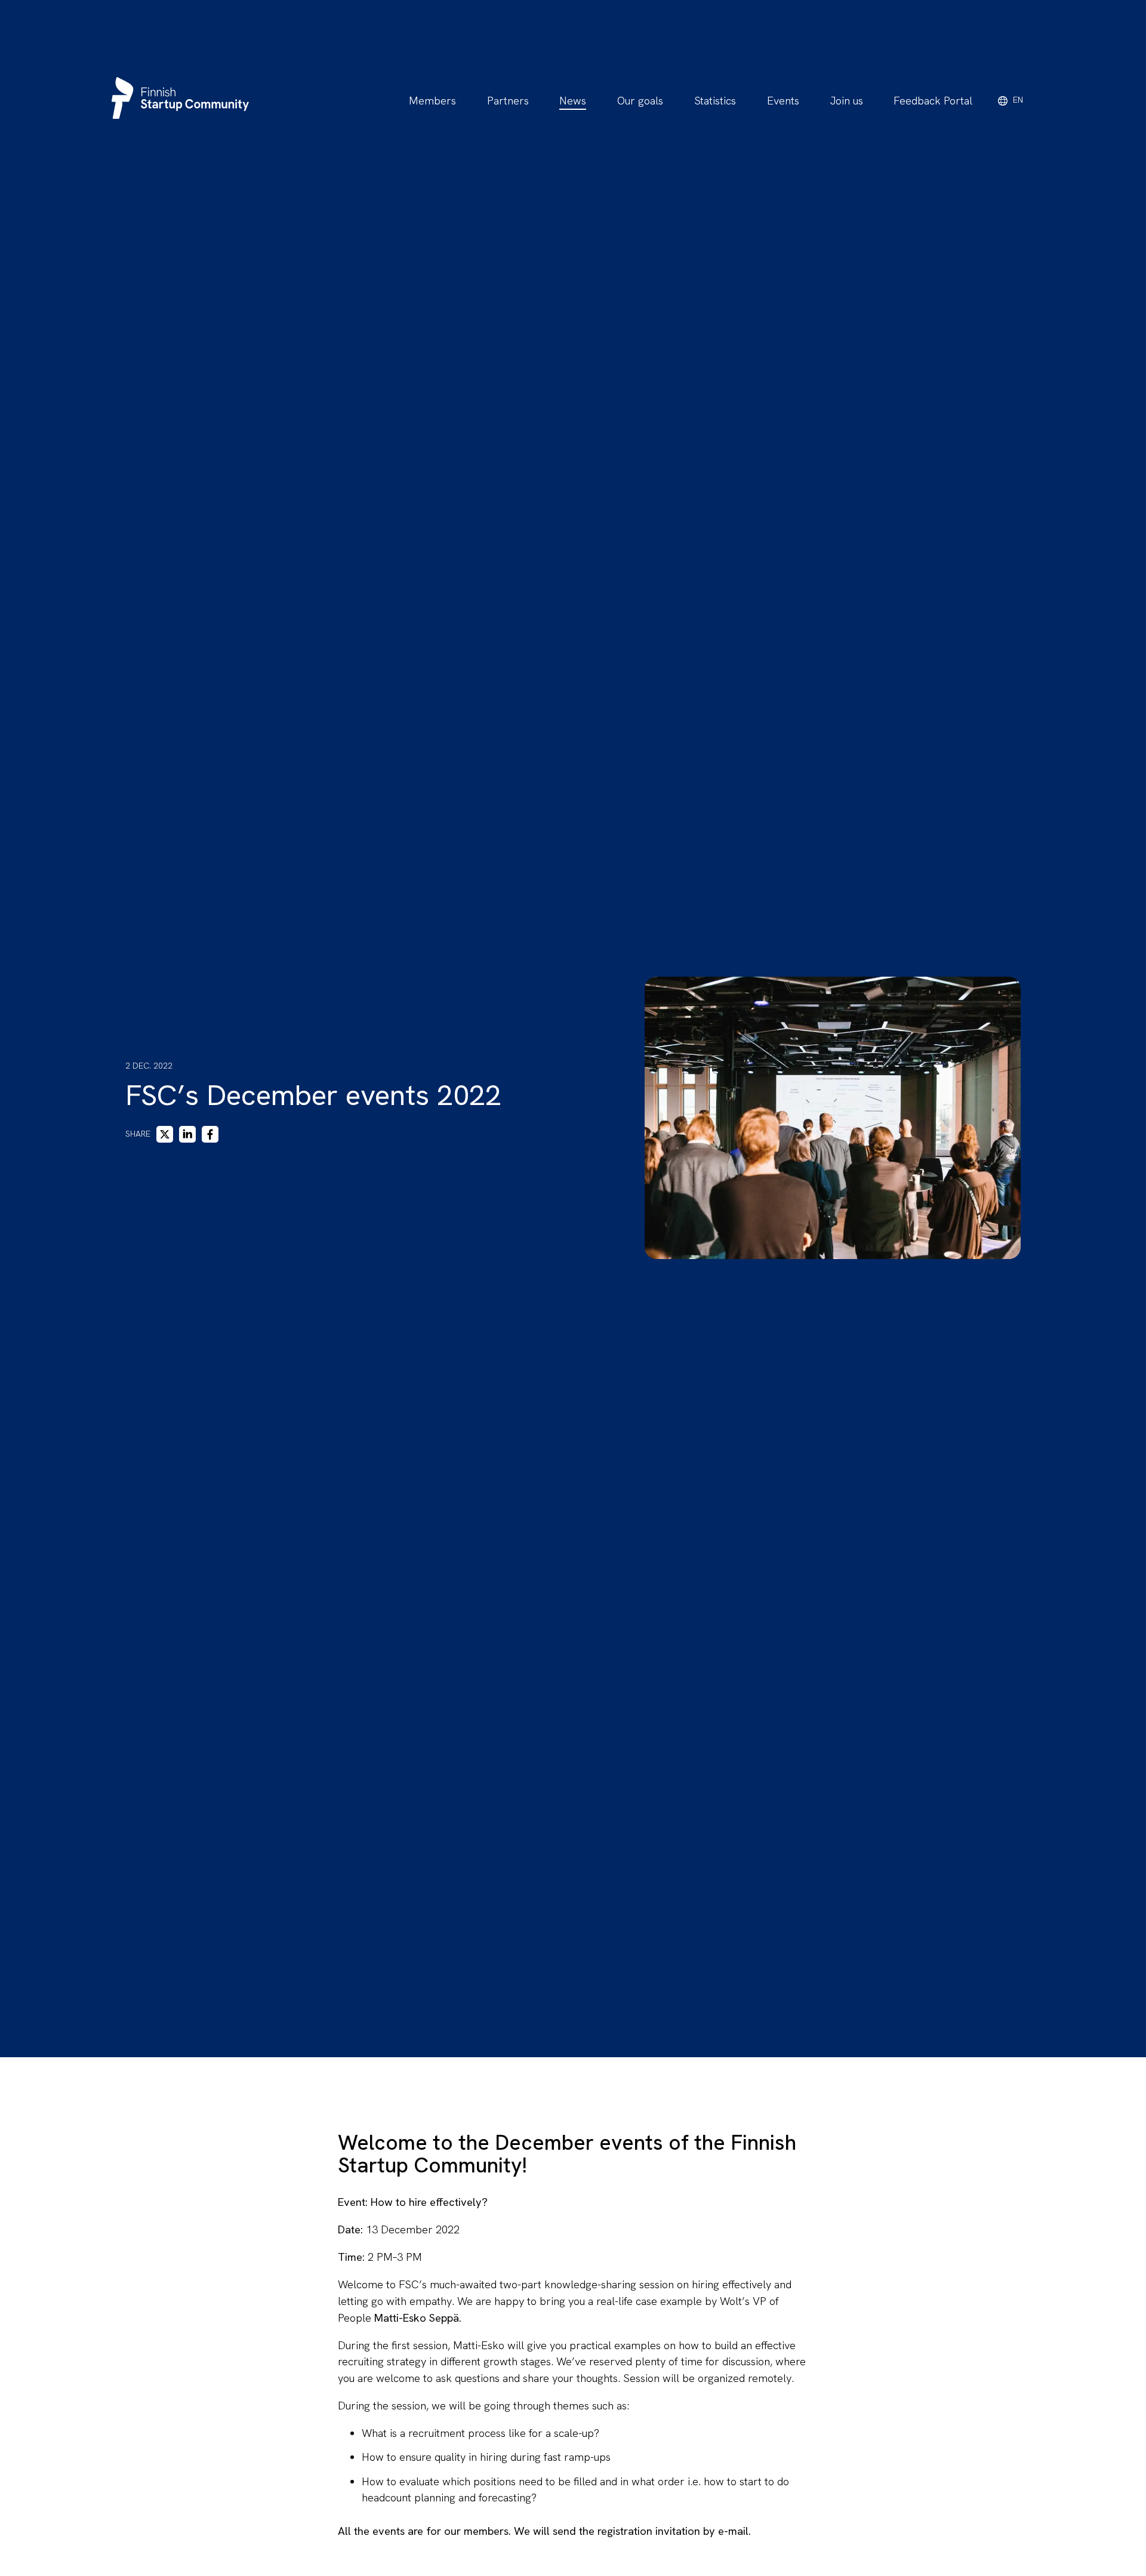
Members (432, 101)
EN (1018, 100)
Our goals (640, 101)
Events (783, 101)
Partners (508, 101)
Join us (847, 101)
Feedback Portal (933, 101)
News (573, 101)
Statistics (715, 101)
